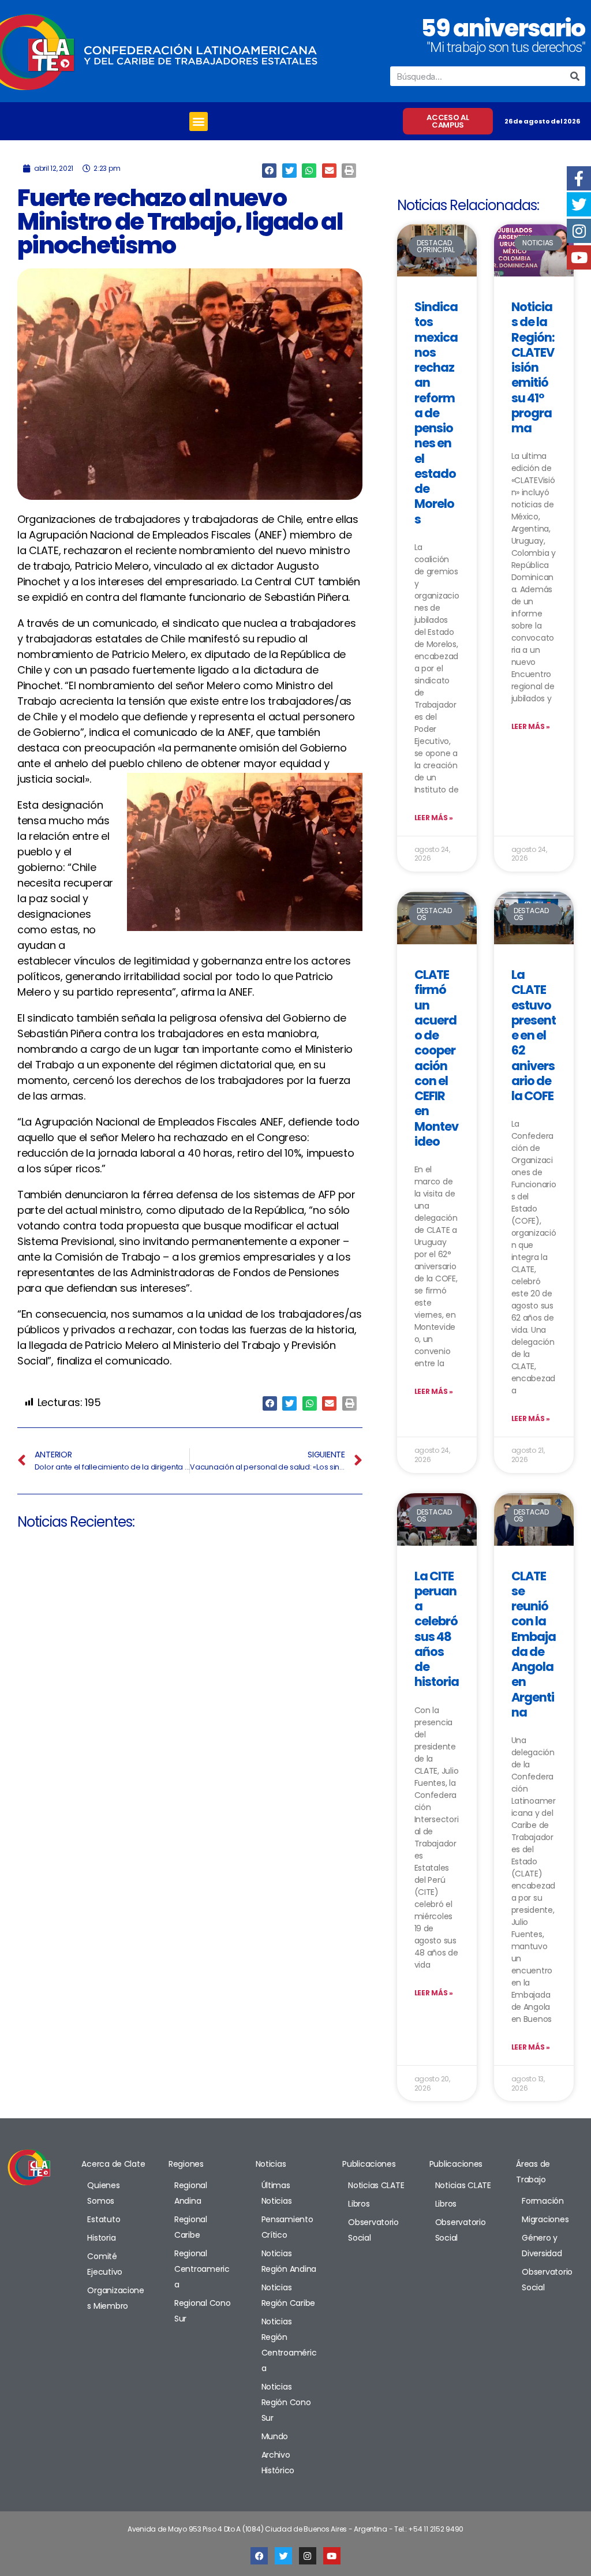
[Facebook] (259, 2556)
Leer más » (434, 818)
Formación (543, 2201)
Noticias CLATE (376, 2185)
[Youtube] (332, 2556)
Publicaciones (369, 2164)
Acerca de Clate (113, 2164)
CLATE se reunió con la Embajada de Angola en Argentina (534, 1644)
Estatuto (104, 2219)
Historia (101, 2238)
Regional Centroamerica (202, 2269)
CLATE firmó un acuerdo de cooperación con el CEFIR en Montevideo (437, 1058)
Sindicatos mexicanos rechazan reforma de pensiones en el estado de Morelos (436, 413)
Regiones (186, 2164)
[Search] (575, 76)
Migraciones (545, 2219)
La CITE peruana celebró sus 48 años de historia (437, 1629)
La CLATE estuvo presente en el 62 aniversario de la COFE (534, 1035)
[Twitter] (283, 2556)
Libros (359, 2204)
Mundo (275, 2436)
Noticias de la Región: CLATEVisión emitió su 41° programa (533, 367)
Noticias (271, 2164)
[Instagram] (308, 2556)
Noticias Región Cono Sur (286, 2402)
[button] (199, 121)
